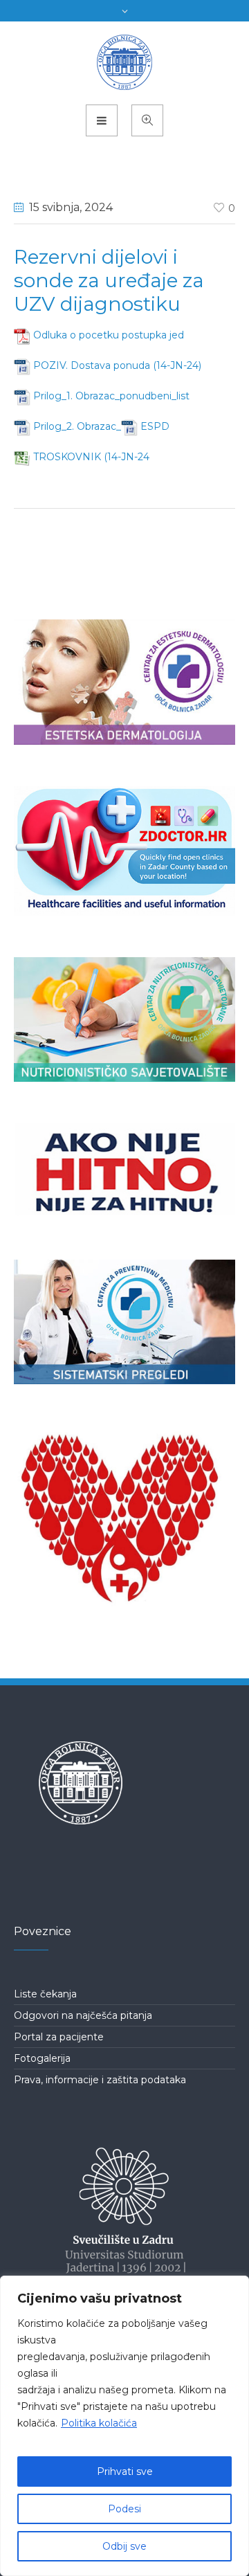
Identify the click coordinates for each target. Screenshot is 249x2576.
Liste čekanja (45, 1994)
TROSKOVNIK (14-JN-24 (91, 457)
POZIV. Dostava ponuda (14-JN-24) (117, 365)
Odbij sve (124, 2546)
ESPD (155, 426)
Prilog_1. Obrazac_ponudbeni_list (111, 396)
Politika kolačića (99, 2423)
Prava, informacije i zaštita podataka (100, 2080)
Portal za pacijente (59, 2037)
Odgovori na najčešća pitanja (83, 2015)
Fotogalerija (42, 2058)
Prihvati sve (125, 2471)
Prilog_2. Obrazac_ (77, 426)
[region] (124, 2426)
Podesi (124, 2509)
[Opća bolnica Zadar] (125, 62)
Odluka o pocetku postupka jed (109, 335)
